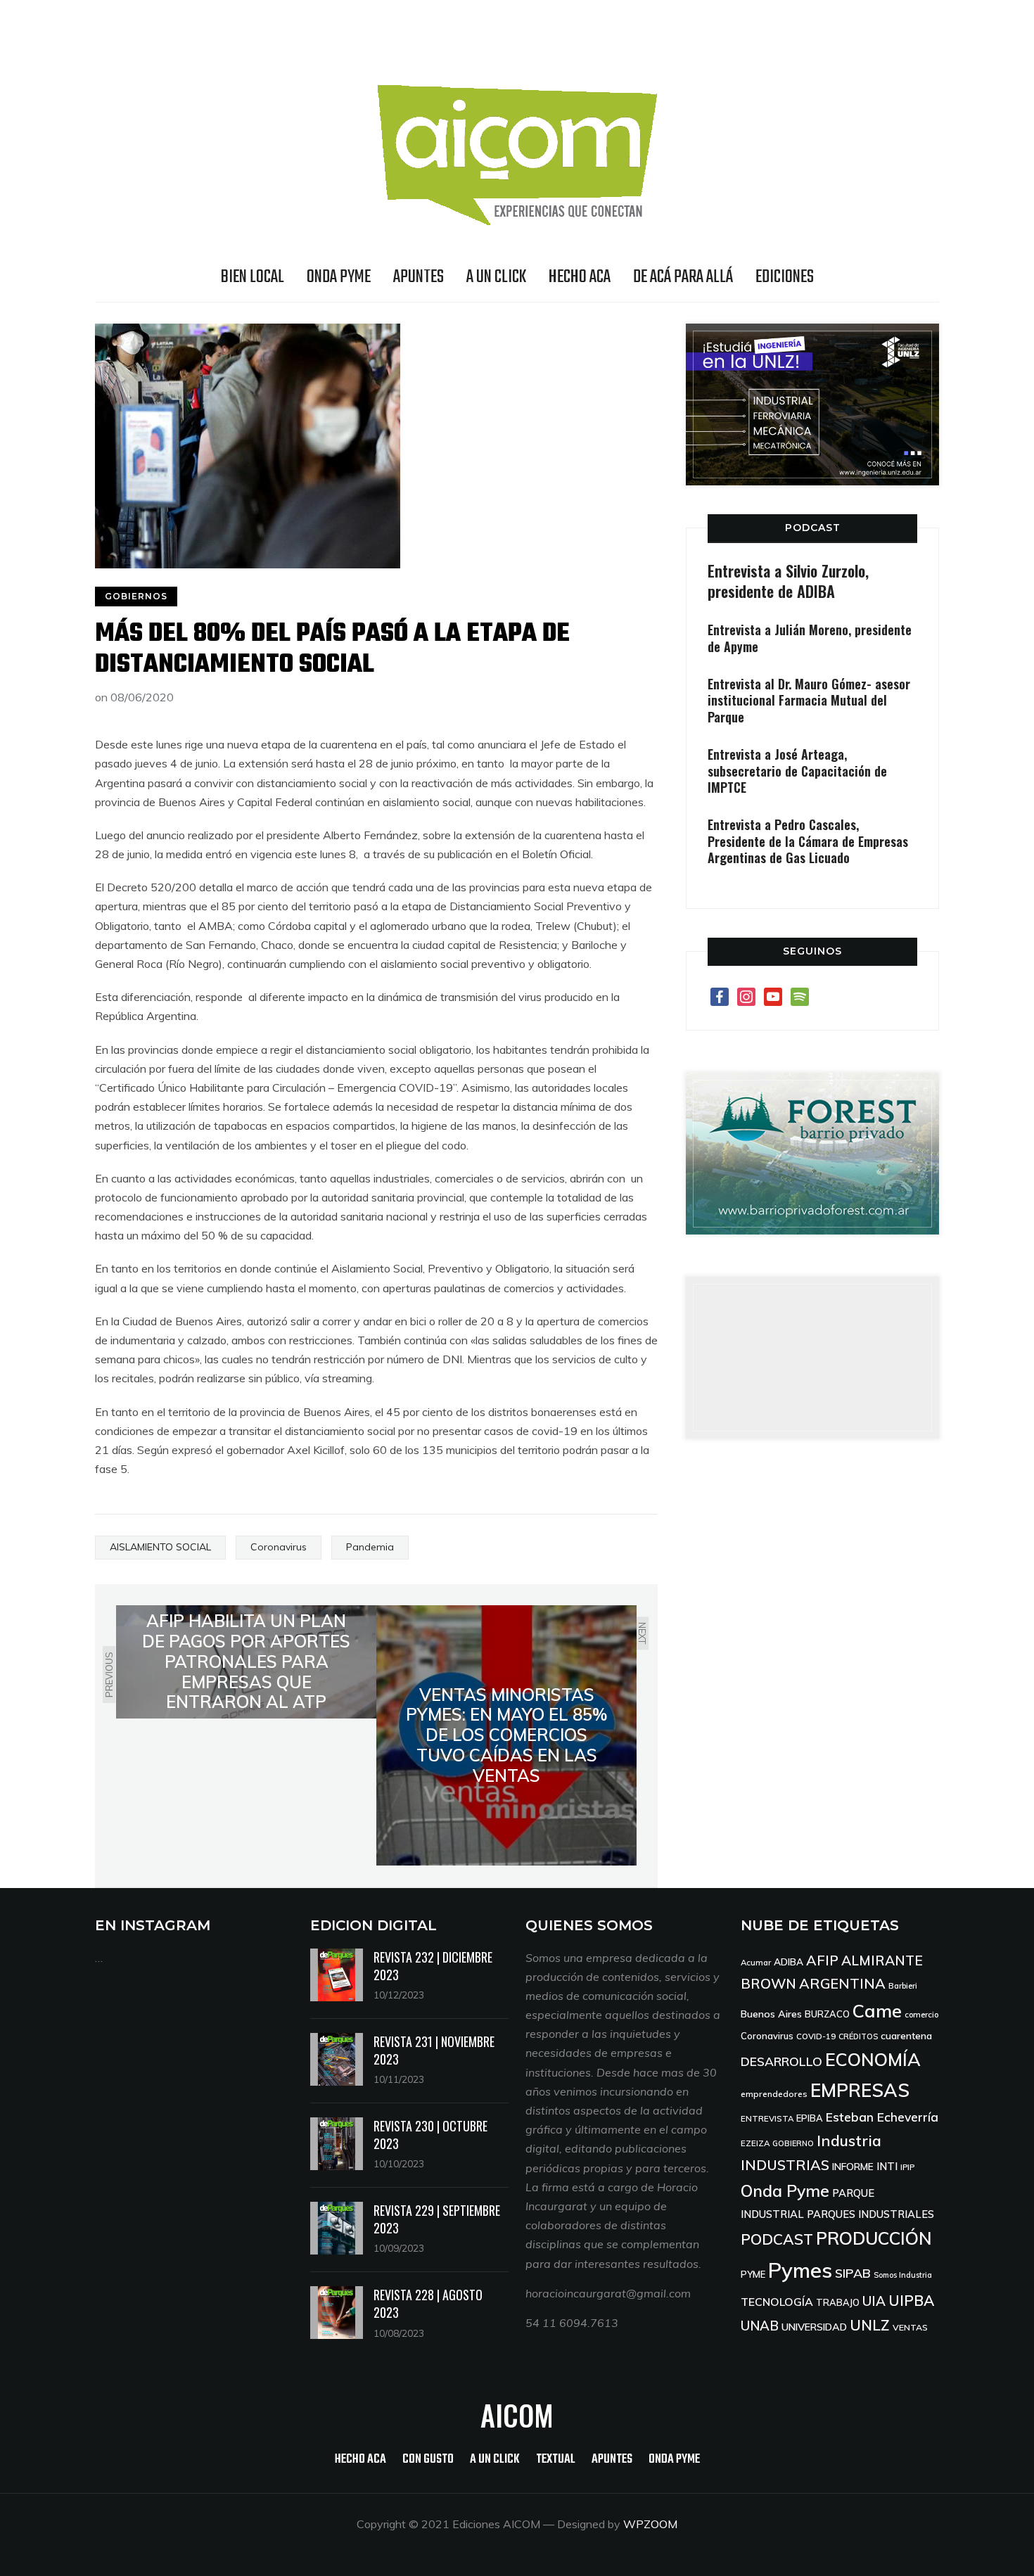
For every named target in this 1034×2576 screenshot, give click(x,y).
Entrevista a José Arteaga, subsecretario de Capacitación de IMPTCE (797, 771)
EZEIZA (755, 2143)
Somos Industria (903, 2275)
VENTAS (910, 2327)
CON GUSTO (428, 2460)
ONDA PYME (339, 277)
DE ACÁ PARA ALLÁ (683, 277)
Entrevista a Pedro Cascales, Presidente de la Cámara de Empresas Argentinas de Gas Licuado (808, 841)
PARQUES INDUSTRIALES (870, 2214)
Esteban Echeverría (882, 2117)
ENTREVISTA (767, 2118)
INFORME (853, 2166)
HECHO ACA (580, 277)
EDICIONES (785, 277)
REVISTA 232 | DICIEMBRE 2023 (433, 1966)
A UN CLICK (496, 277)
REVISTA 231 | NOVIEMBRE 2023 (434, 2050)
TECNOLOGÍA (777, 2302)
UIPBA (911, 2300)
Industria (849, 2141)
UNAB (760, 2326)
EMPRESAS (860, 2090)
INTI (887, 2166)
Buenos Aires (771, 2014)
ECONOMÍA (873, 2059)
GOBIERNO (793, 2143)
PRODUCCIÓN (874, 2238)
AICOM (517, 2415)
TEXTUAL (556, 2460)
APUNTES (419, 277)
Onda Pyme (785, 2191)
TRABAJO (838, 2302)
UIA (874, 2301)
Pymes (800, 2270)
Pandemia (370, 1547)
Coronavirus (279, 1547)
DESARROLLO (781, 2061)
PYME (753, 2274)
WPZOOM (650, 2524)
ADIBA (789, 1962)
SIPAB (853, 2273)
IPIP (907, 2167)
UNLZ (870, 2325)
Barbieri (903, 1985)
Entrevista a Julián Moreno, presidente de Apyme (810, 638)
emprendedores (774, 2094)
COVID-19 (816, 2036)
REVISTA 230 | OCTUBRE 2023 (430, 2135)
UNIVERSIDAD (814, 2327)
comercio (921, 2014)
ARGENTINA (842, 1983)
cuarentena (906, 2035)
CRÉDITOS (858, 2036)
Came (877, 2010)
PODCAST (813, 528)
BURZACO (827, 2014)
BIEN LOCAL (253, 277)
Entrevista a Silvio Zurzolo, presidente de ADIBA (788, 581)
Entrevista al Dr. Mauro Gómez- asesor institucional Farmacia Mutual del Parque (809, 700)
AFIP (822, 1960)
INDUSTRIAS (785, 2165)
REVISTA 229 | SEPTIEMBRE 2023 (437, 2219)
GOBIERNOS (136, 596)
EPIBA (810, 2118)
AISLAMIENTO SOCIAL (160, 1547)
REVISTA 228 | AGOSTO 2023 (428, 2303)
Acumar (756, 1962)
